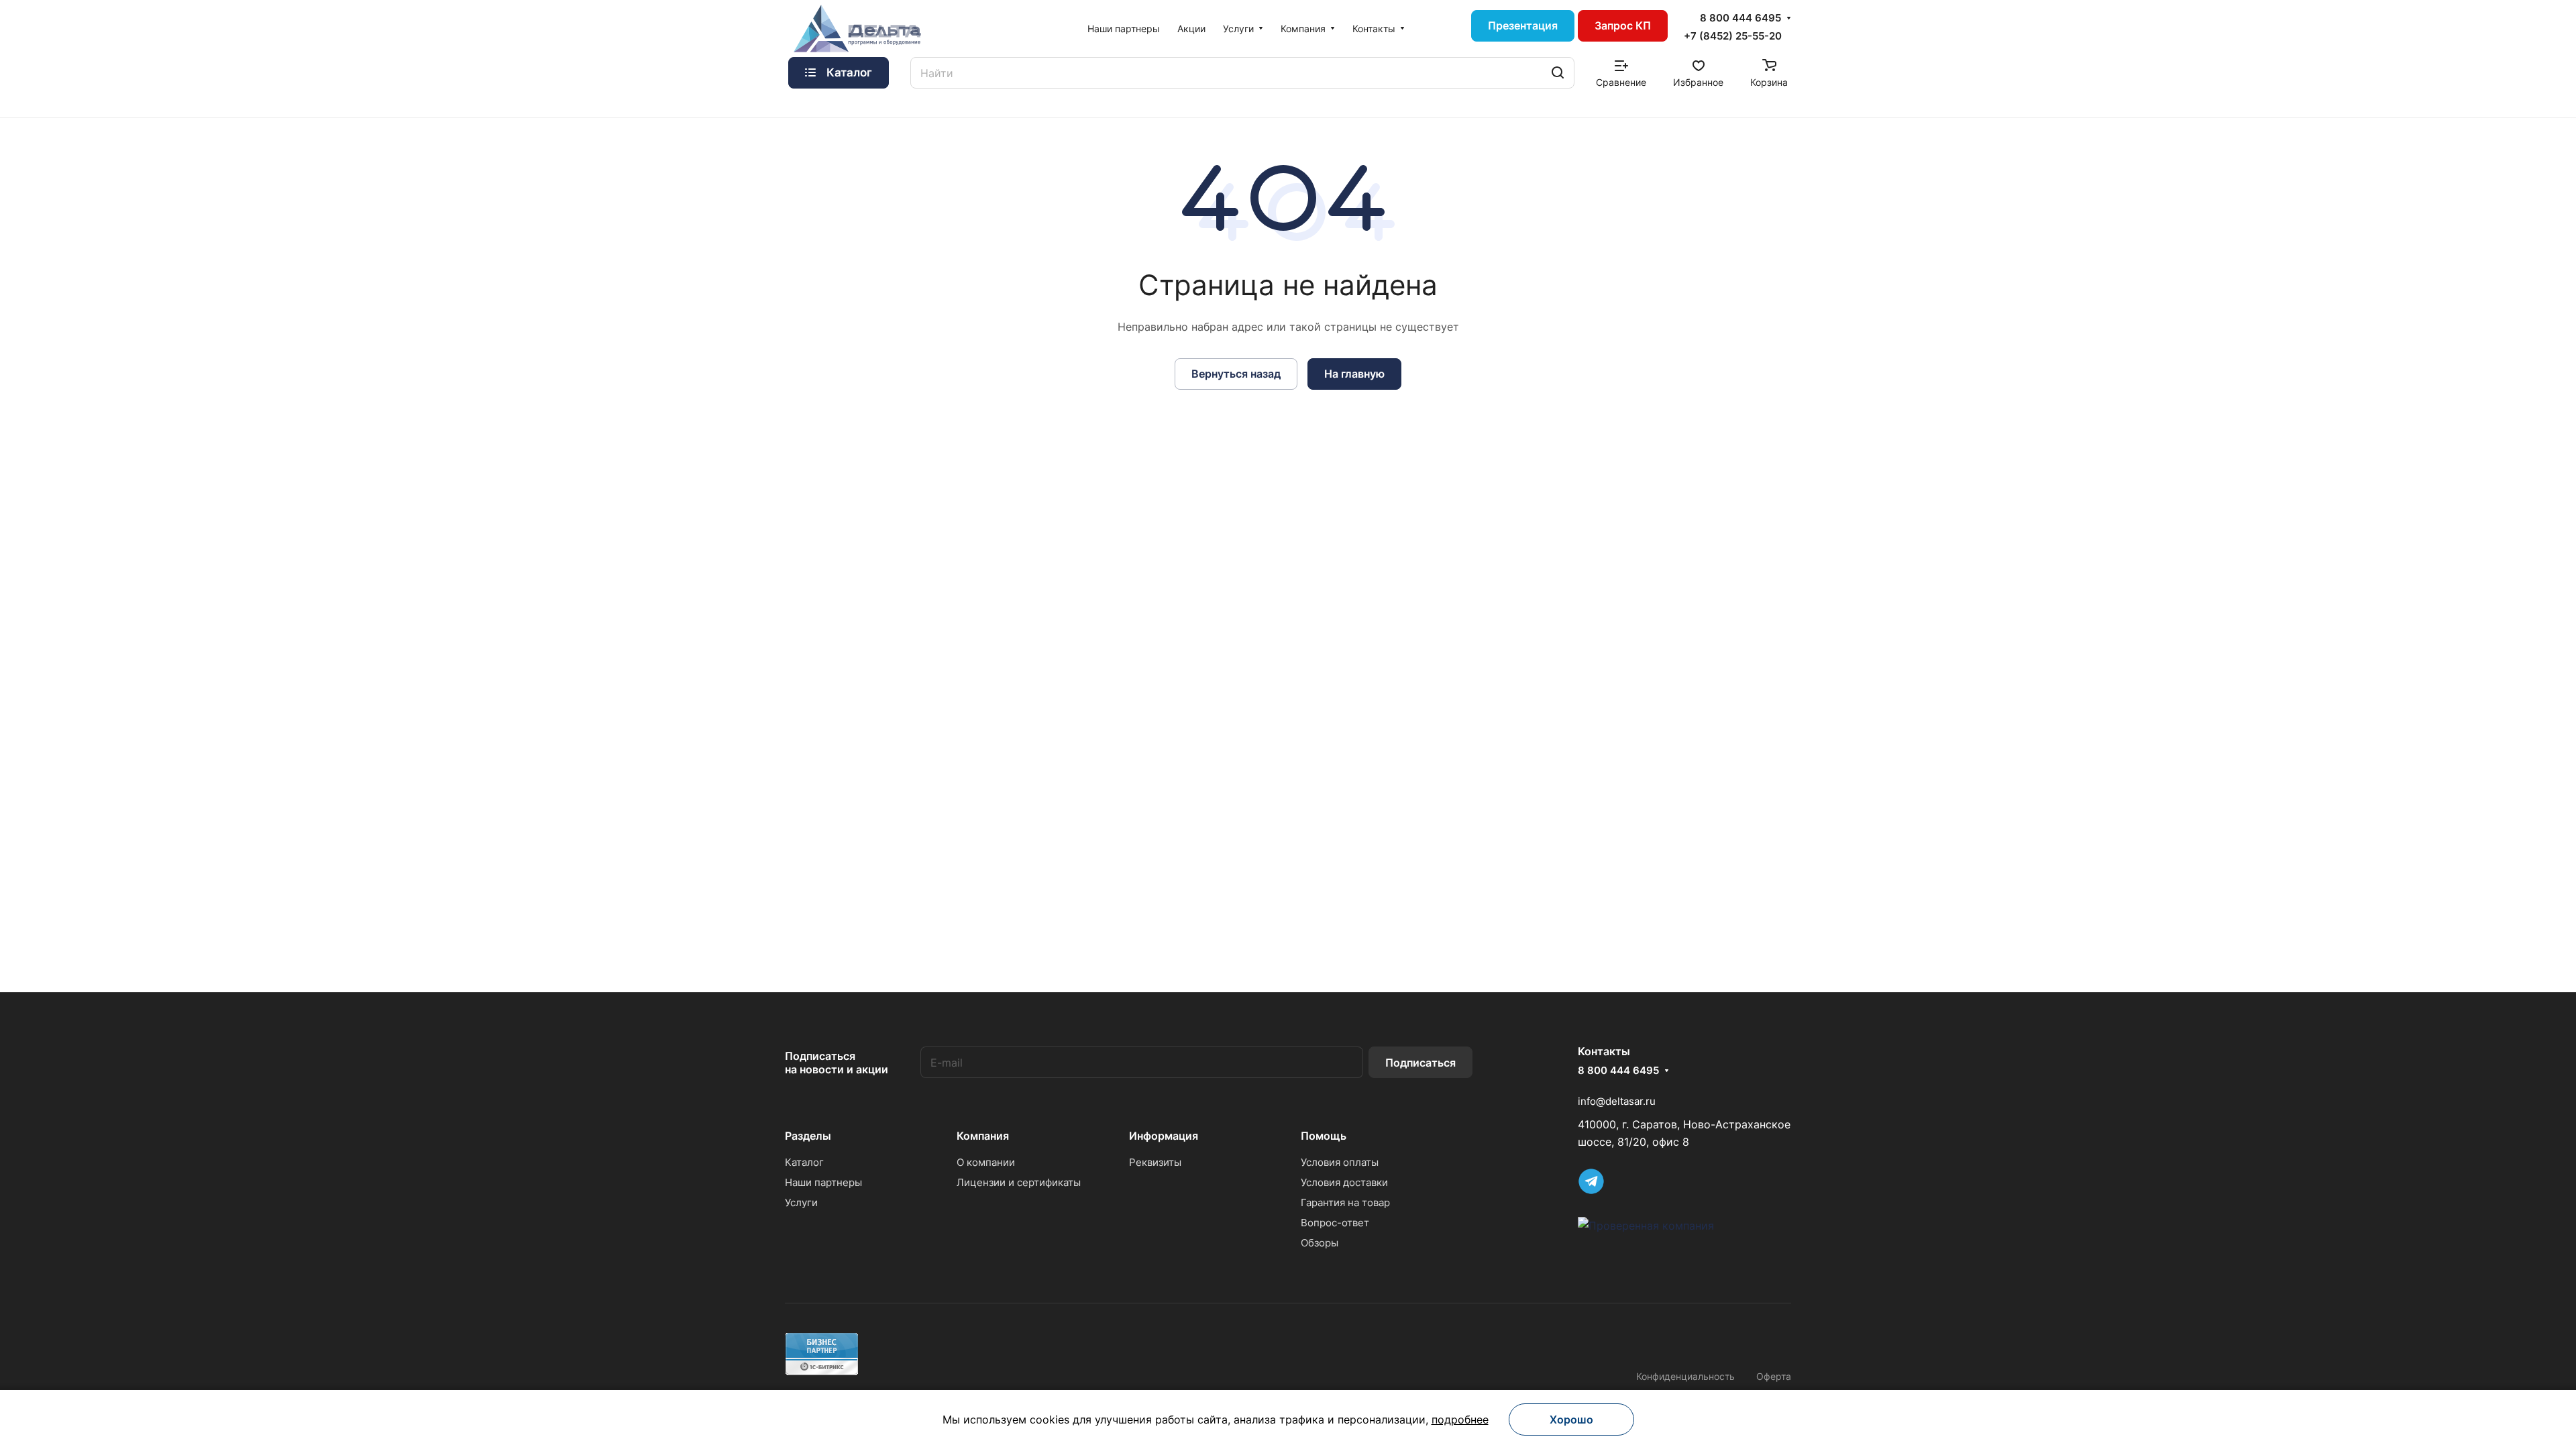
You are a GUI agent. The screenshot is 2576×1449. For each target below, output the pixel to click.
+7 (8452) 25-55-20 (1733, 36)
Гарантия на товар (1345, 1202)
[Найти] (1558, 73)
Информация (1164, 1136)
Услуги (801, 1202)
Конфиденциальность (1685, 1376)
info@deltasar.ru (1617, 1101)
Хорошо (1571, 1419)
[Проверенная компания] (1646, 1226)
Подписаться (1420, 1063)
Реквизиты (1155, 1162)
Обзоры (1320, 1243)
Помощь (1324, 1136)
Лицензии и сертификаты (1019, 1182)
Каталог (804, 1162)
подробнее (1460, 1419)
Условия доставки (1344, 1182)
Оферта (1774, 1376)
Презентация (1523, 25)
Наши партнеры (823, 1182)
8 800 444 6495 (1740, 18)
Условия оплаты (1340, 1162)
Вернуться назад (1236, 374)
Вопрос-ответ (1335, 1223)
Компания (983, 1136)
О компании (986, 1162)
